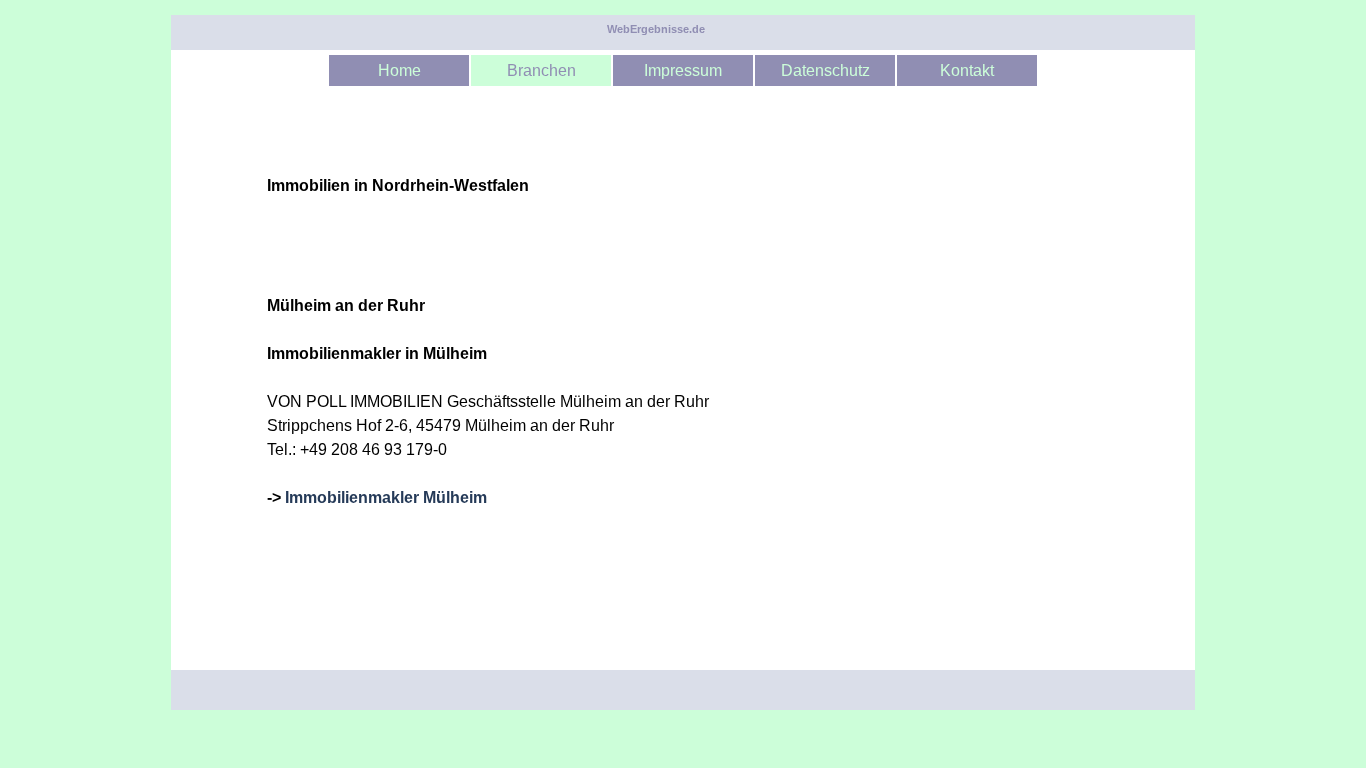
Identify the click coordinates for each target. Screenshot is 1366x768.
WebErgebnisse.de (656, 29)
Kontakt (967, 70)
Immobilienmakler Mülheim (386, 497)
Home (399, 70)
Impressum (683, 70)
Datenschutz (825, 70)
